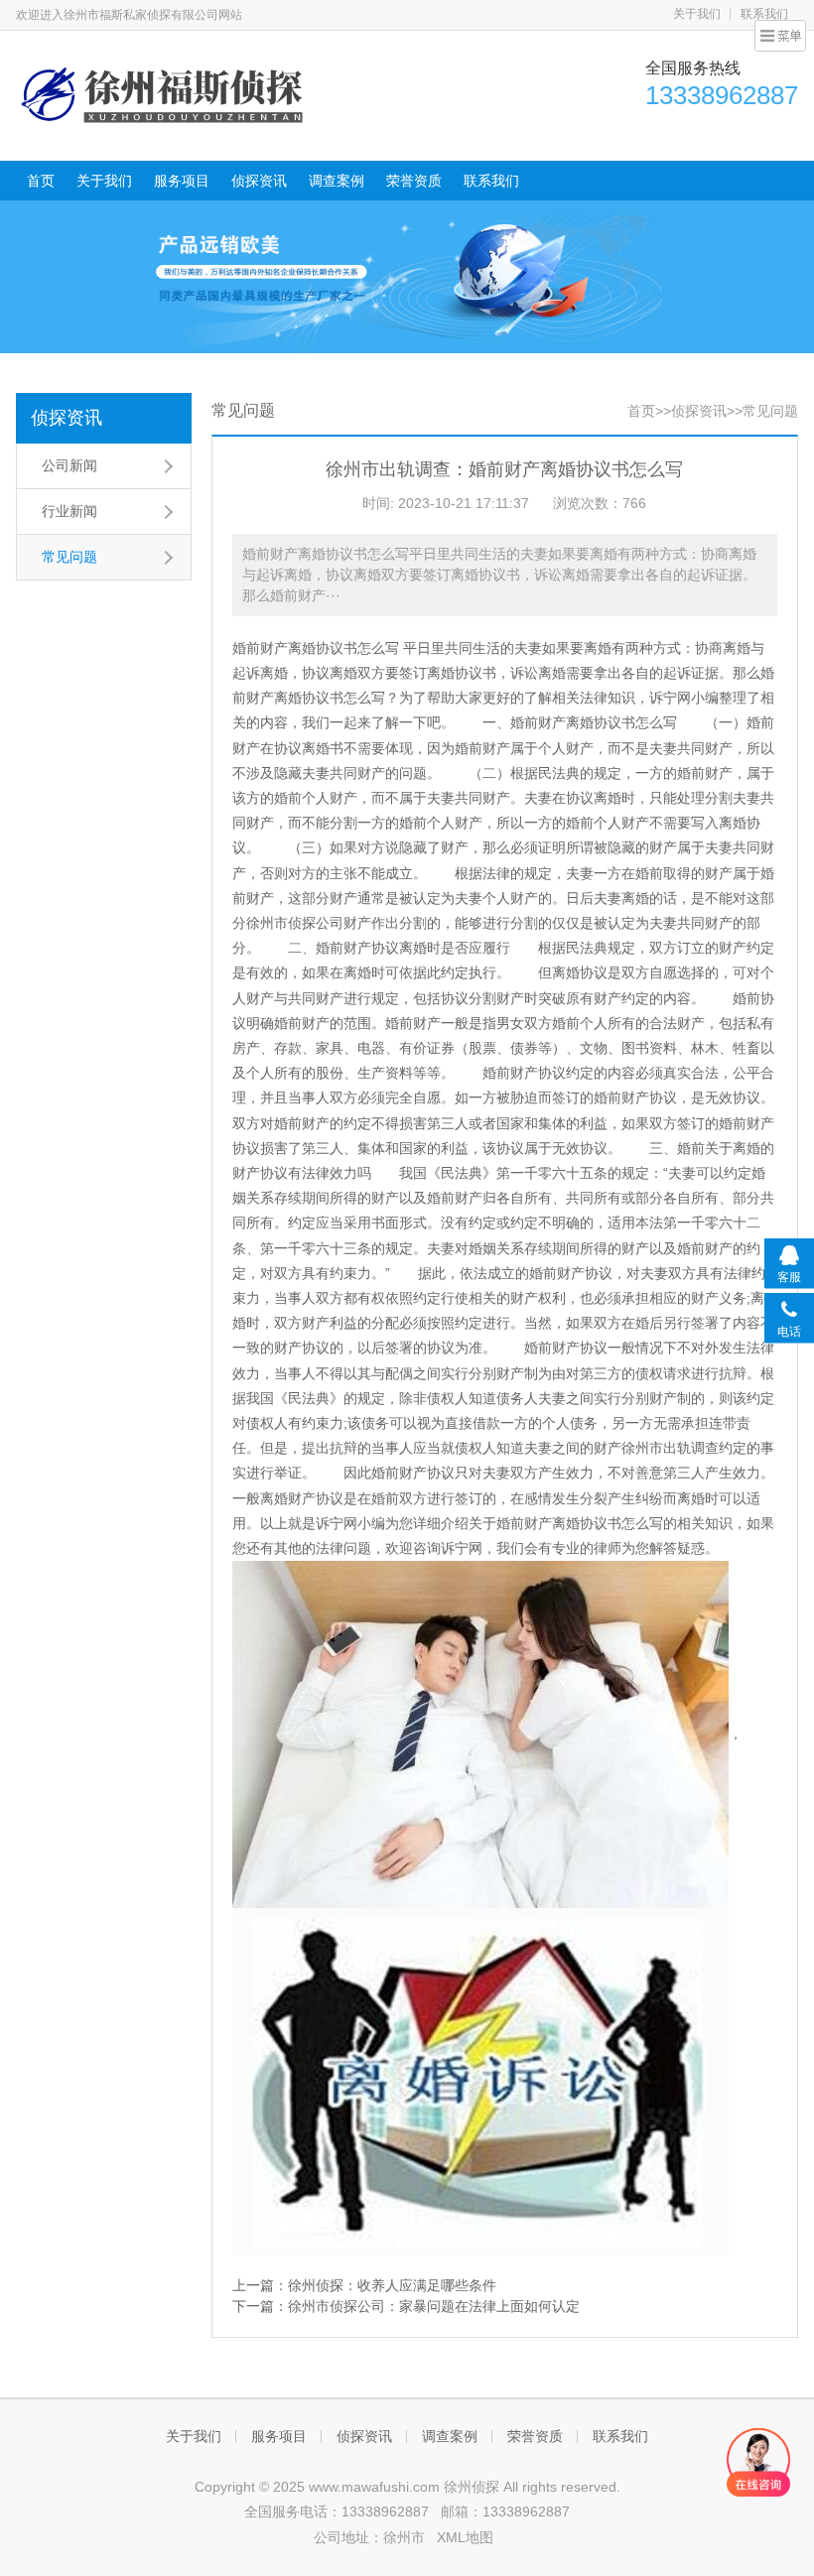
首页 (41, 181)
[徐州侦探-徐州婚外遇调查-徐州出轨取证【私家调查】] (165, 93)
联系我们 (491, 181)
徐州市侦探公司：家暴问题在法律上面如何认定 (434, 2306)
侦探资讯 (259, 181)
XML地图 (465, 2537)
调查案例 (337, 181)
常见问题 (69, 557)
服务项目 (182, 181)
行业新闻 (69, 511)
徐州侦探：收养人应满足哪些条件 (392, 2285)
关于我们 (697, 14)
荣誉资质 (414, 181)
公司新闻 (69, 465)
